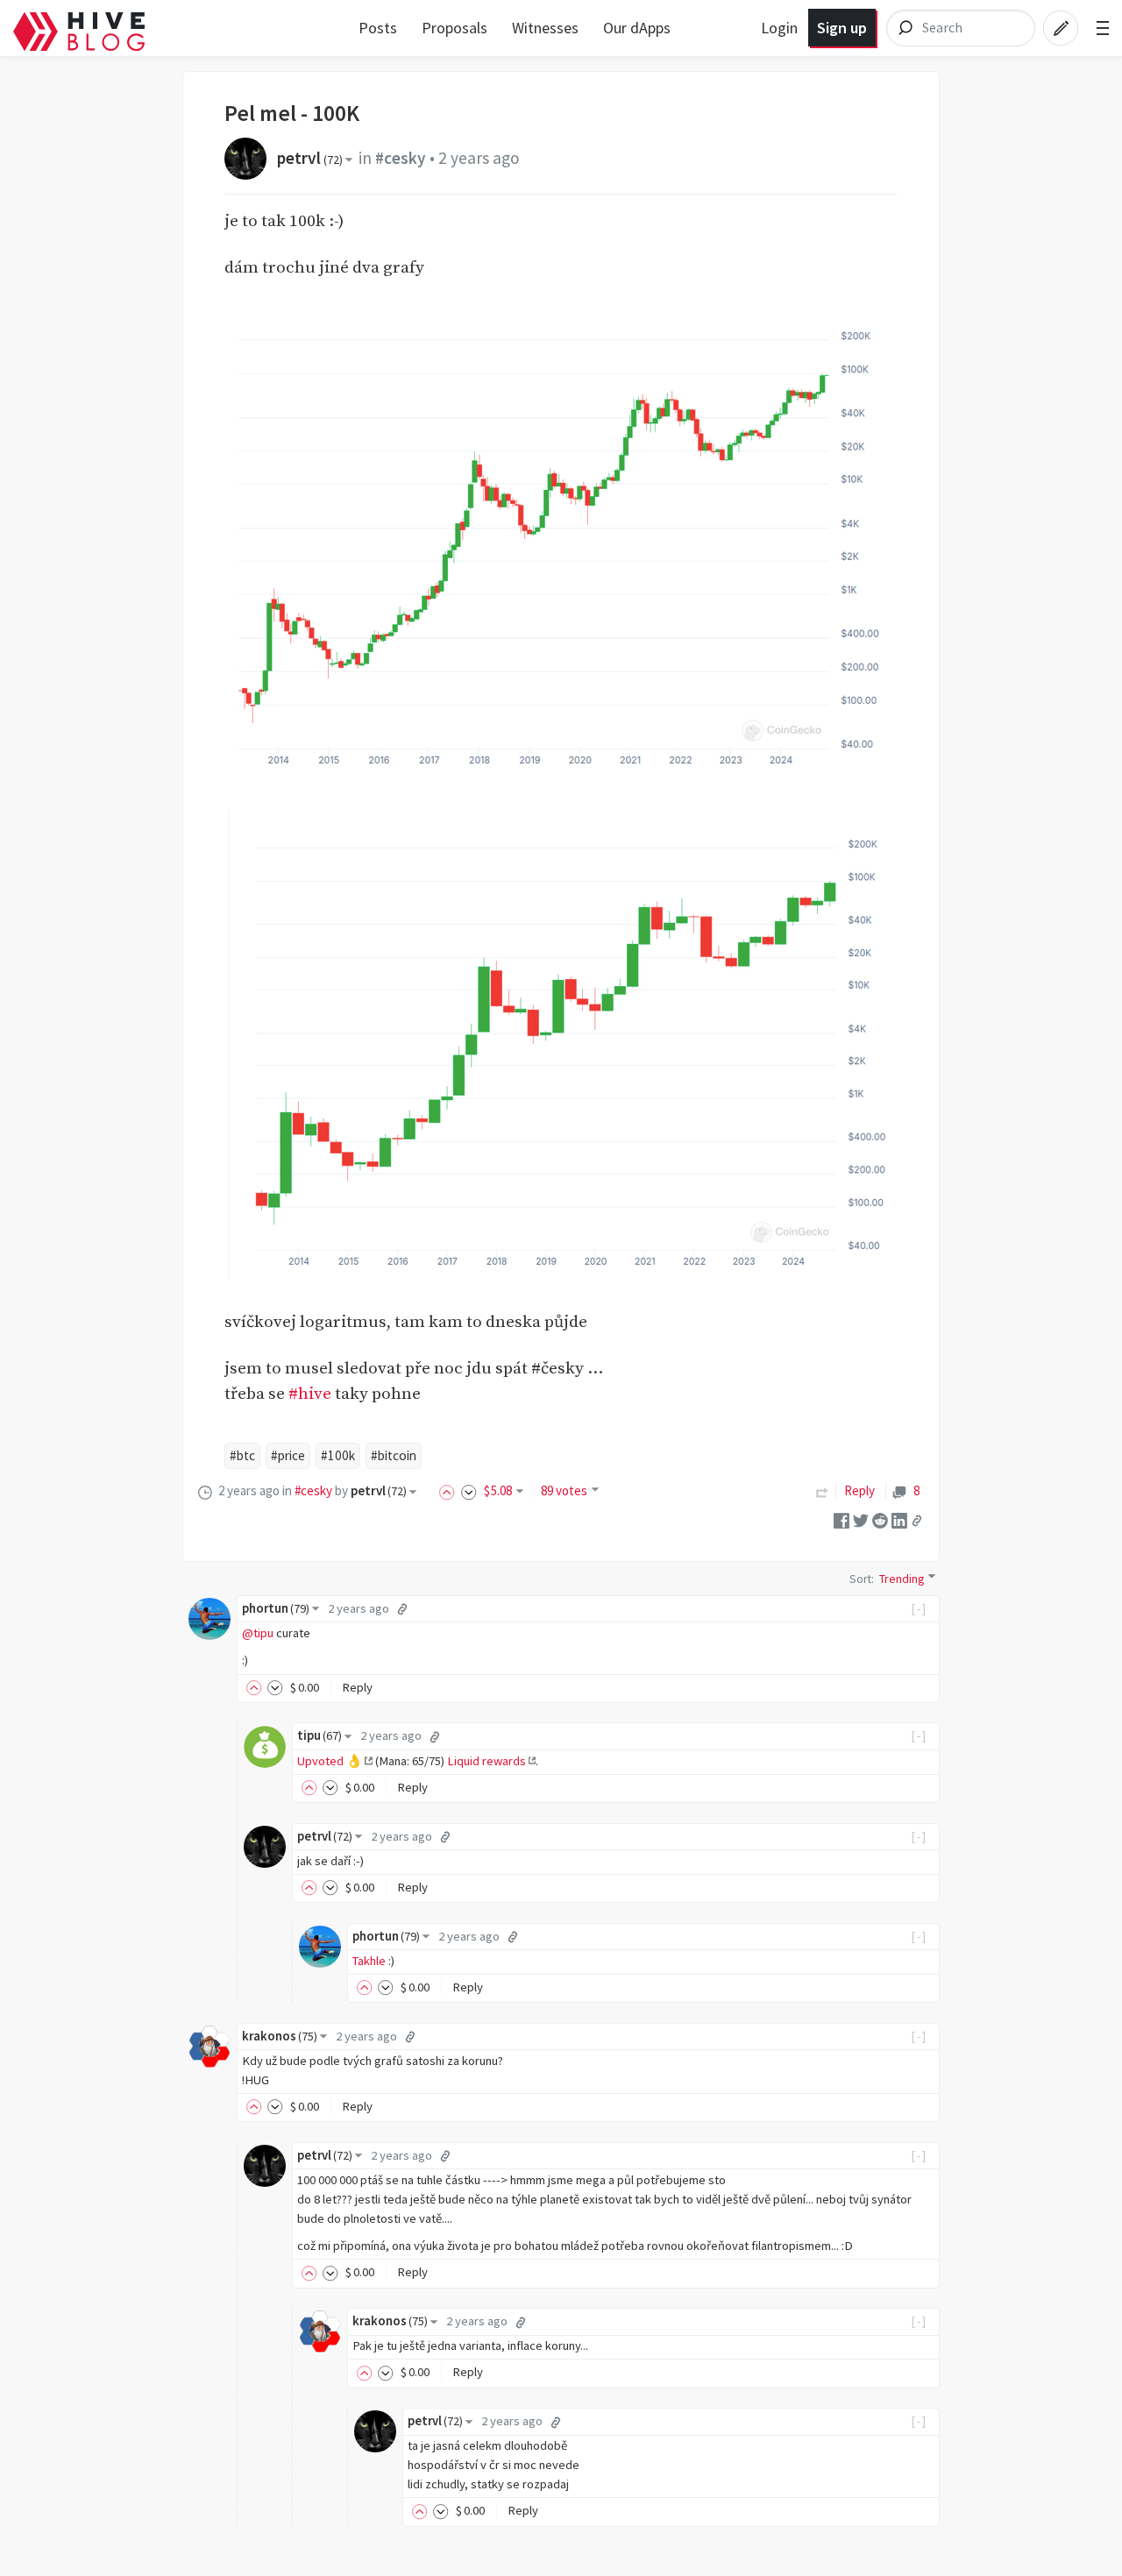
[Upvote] (450, 1490)
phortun (276, 1608)
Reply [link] (859, 1490)
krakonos (280, 2036)
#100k (338, 1455)
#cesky (401, 158)
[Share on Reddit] (880, 1519)
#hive (310, 1394)
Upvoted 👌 (330, 1761)
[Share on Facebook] (841, 1519)
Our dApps (637, 28)
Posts (378, 28)
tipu (320, 1735)
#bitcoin (394, 1455)
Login (779, 28)
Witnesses (545, 28)
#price (288, 1455)
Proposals (454, 28)
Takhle (369, 1961)
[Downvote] (469, 1490)
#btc (242, 1455)
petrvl (310, 158)
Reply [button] (357, 1687)
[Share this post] (917, 1520)
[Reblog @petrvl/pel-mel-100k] (822, 1490)
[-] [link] (919, 1608)
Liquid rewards (486, 1761)
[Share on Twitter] (861, 1519)
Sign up (842, 28)
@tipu (258, 1633)
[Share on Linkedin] (899, 1519)
